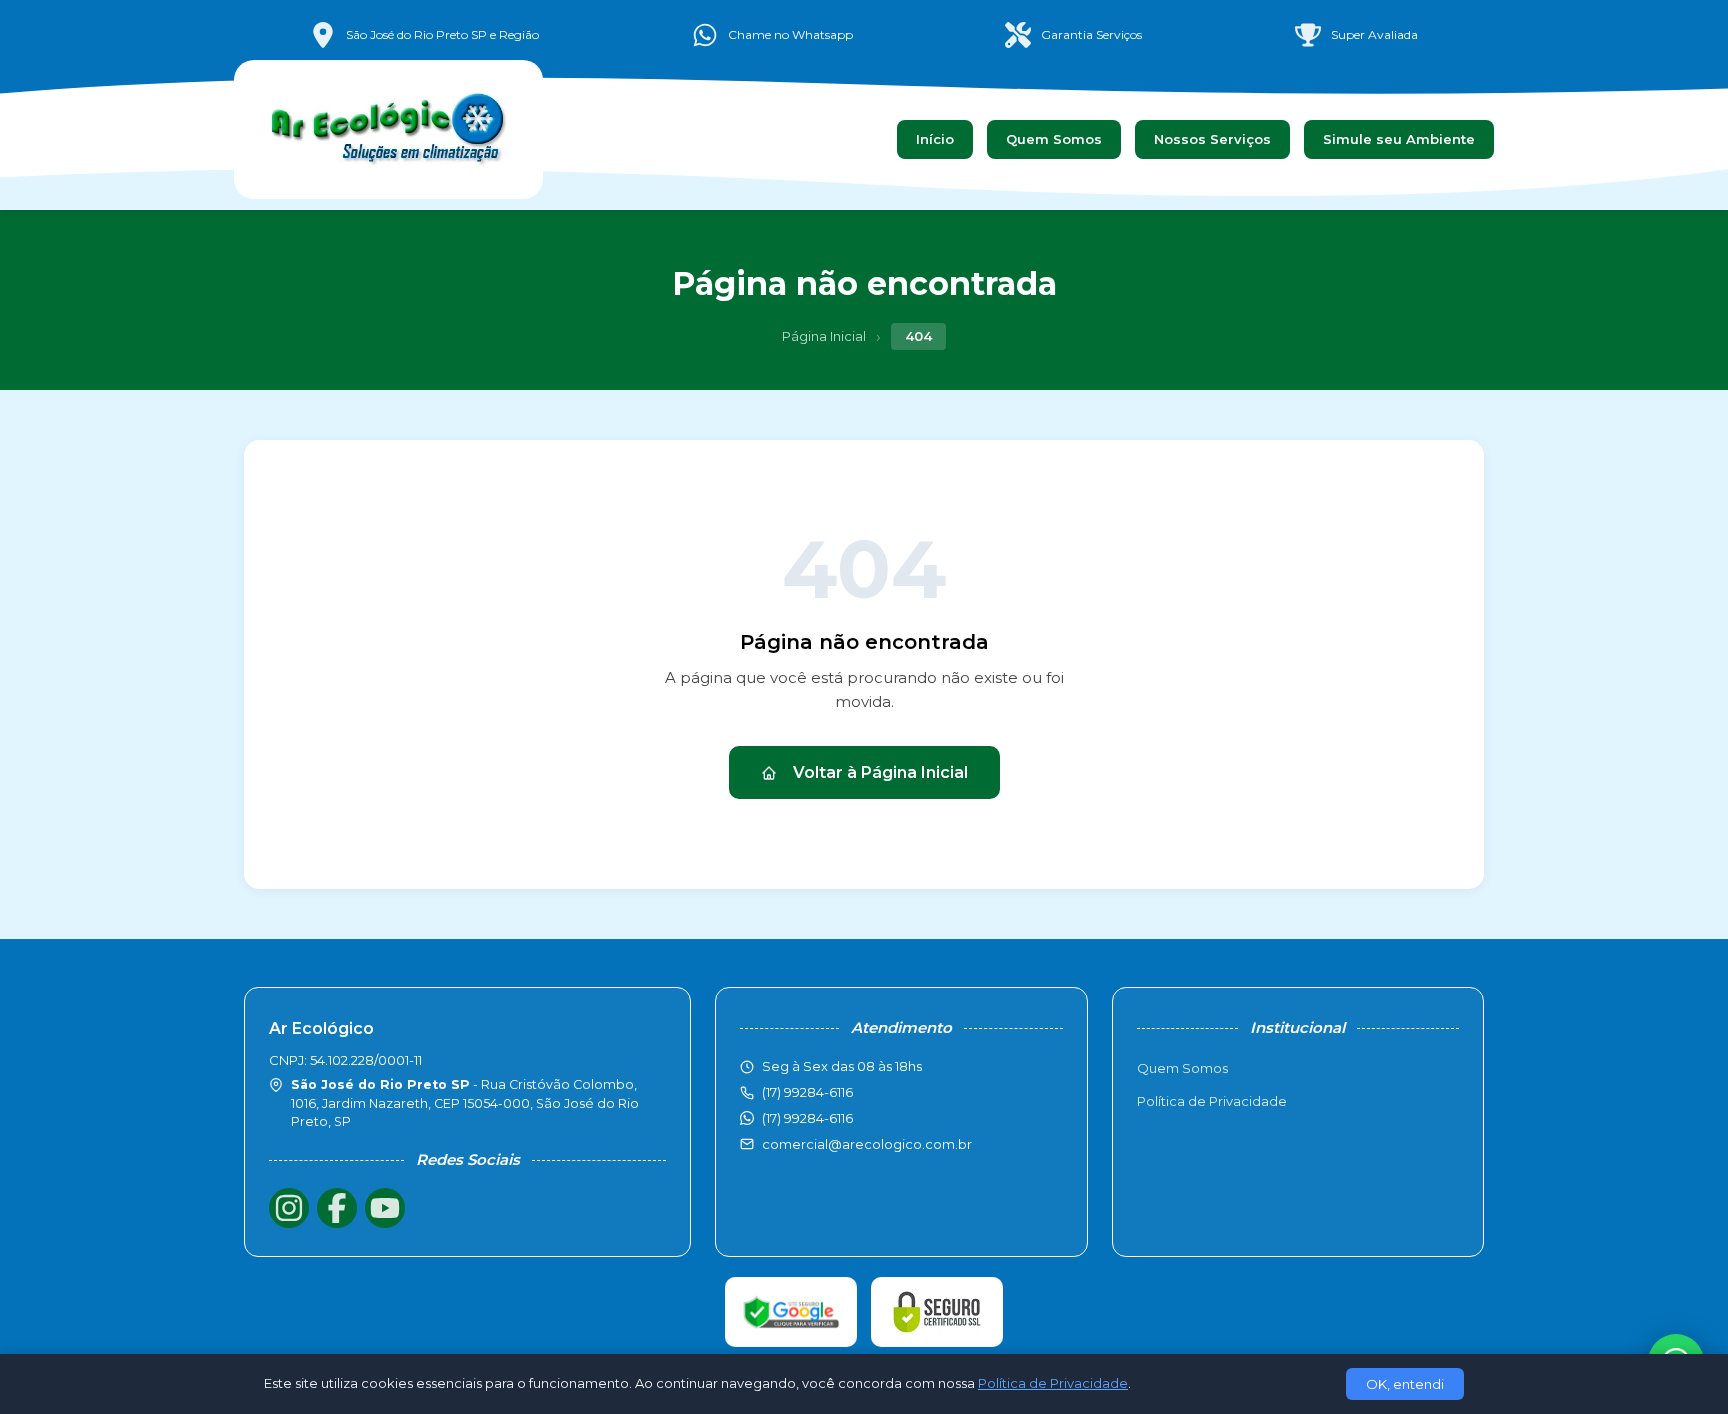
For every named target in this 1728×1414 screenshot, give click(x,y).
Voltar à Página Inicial (880, 772)
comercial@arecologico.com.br (867, 1144)
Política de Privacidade (1212, 1101)
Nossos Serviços (1212, 139)
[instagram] (289, 1208)
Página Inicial (824, 336)
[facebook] (337, 1208)
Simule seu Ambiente (1399, 139)
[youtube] (385, 1208)
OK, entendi (1405, 1384)
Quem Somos (1054, 139)
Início (935, 139)
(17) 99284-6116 (807, 1118)
